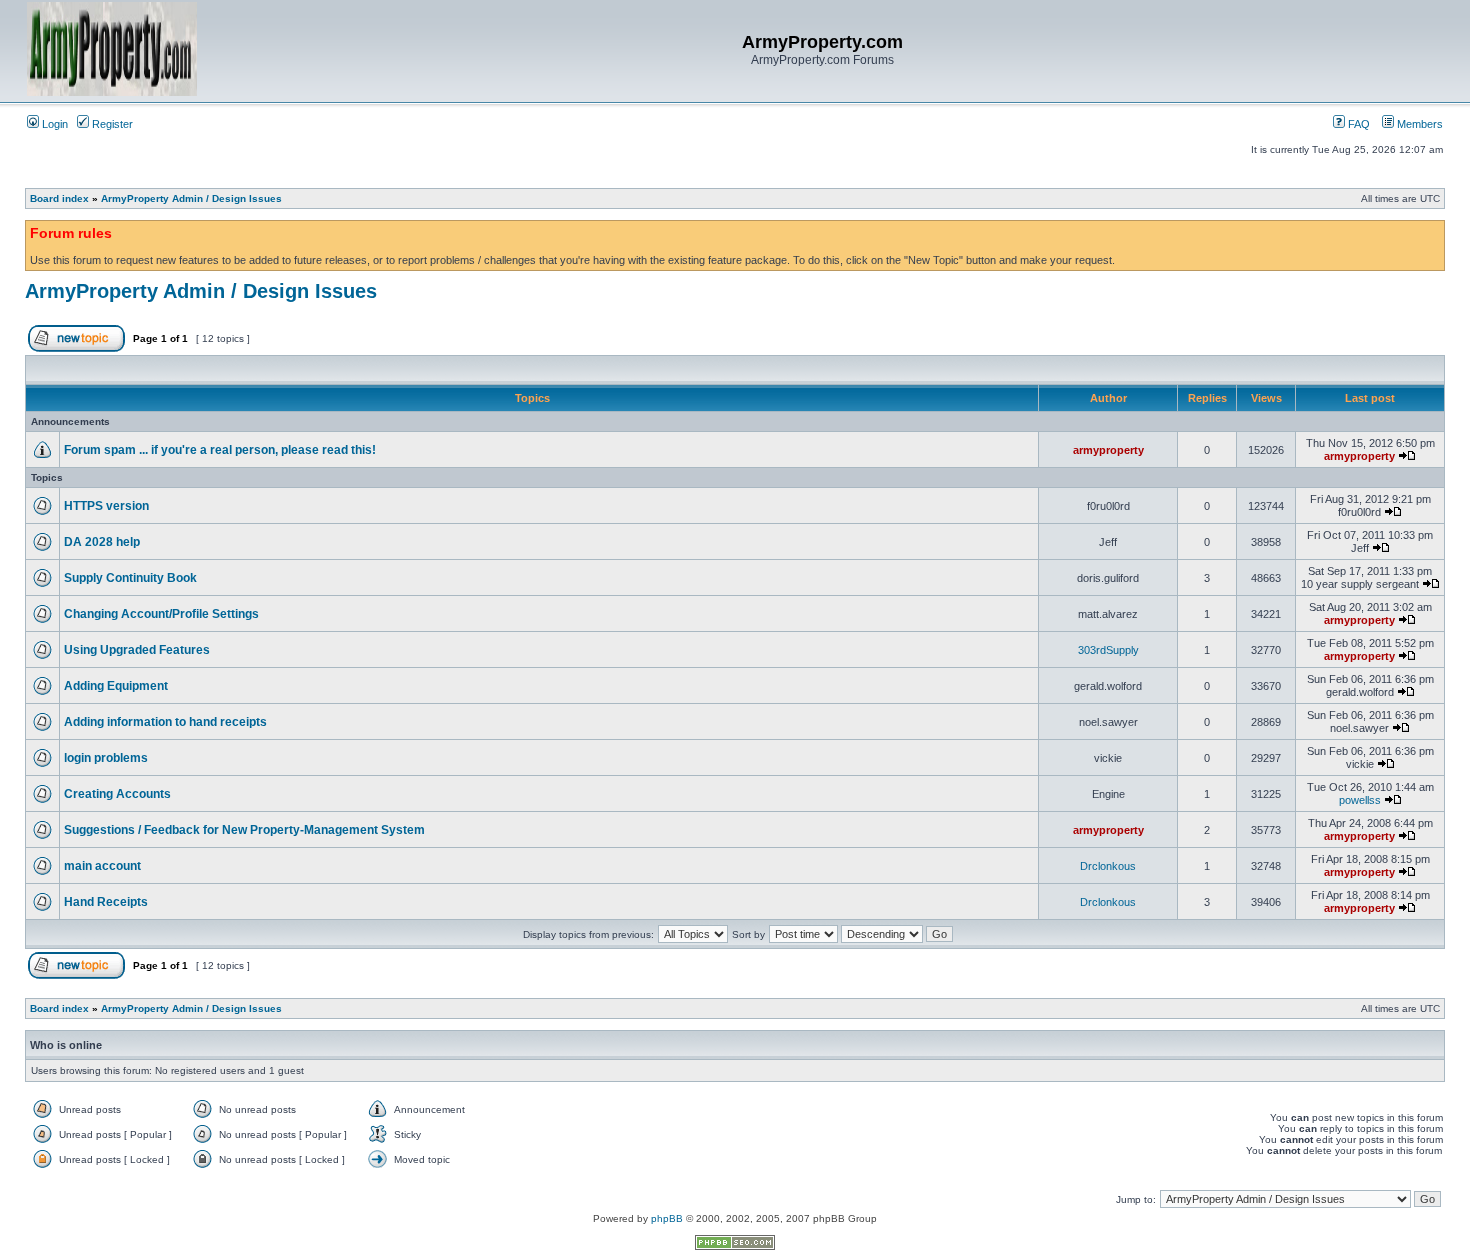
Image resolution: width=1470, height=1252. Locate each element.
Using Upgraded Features (137, 650)
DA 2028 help (102, 542)
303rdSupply (1108, 650)
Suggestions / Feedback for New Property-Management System (244, 830)
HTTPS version (106, 506)
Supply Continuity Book (130, 578)
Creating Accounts (117, 794)
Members (1418, 124)
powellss (1360, 800)
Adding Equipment (116, 686)
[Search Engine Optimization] (735, 1246)
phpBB (667, 1218)
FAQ (1357, 124)
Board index (59, 198)
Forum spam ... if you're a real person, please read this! (220, 450)
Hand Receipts (106, 902)
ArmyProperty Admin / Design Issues (191, 198)
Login (53, 124)
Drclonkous (1108, 866)
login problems (106, 758)
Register (111, 124)
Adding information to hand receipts (165, 722)
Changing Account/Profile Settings (161, 614)
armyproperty (1108, 450)
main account (102, 866)
